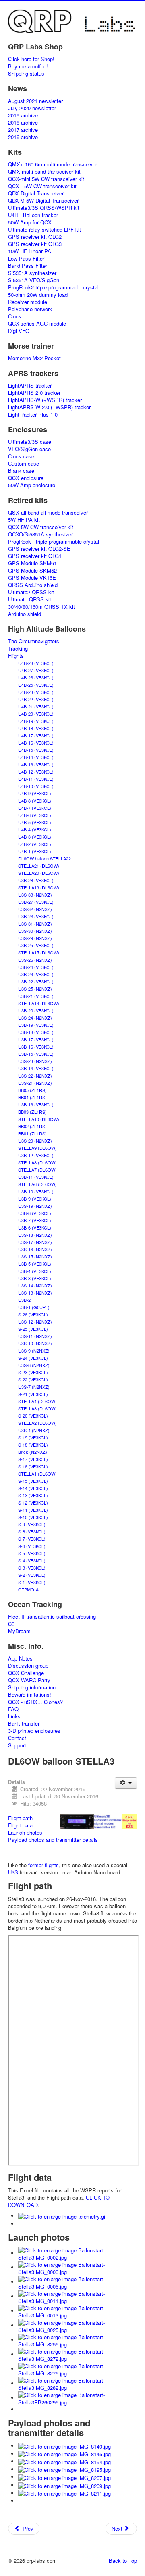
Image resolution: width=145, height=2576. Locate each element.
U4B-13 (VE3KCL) (36, 764)
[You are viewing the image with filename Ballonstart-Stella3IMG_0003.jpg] (78, 2267)
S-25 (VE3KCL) (33, 1329)
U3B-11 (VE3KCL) (36, 1177)
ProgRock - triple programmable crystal (54, 542)
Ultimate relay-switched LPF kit (45, 230)
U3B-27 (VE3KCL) (36, 902)
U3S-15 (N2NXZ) (35, 1256)
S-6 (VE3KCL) (32, 1546)
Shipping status (26, 74)
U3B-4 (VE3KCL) (35, 1271)
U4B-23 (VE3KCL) (36, 692)
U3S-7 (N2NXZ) (34, 1387)
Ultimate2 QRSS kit (31, 592)
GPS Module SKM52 (32, 571)
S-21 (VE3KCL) (33, 1394)
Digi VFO (19, 331)
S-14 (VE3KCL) (33, 1488)
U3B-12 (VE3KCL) (36, 1155)
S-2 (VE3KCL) (32, 1575)
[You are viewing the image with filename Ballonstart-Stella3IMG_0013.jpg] (78, 2311)
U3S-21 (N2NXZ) (35, 1083)
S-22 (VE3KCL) (33, 1379)
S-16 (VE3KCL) (33, 1466)
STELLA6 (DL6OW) (37, 1184)
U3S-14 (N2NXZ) (35, 1285)
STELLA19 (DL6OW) (39, 887)
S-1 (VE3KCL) (32, 1582)
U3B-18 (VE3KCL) (36, 1032)
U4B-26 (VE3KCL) (36, 677)
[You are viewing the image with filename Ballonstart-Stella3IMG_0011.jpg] (78, 2296)
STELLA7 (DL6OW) (37, 1170)
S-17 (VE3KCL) (33, 1459)
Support (17, 1745)
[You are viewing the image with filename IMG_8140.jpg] (64, 2446)
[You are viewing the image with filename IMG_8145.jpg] (64, 2454)
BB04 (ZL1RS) (32, 1097)
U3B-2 (24, 1300)
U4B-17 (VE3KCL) (36, 735)
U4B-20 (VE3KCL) (36, 714)
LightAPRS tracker (30, 386)
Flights (16, 656)
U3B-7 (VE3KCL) (35, 1220)
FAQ (13, 1709)
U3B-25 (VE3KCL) (36, 945)
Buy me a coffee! (28, 66)
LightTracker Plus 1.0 (33, 415)
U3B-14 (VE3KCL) (36, 1068)
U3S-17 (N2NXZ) (35, 1242)
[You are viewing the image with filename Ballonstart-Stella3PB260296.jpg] (78, 2398)
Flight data (20, 1825)
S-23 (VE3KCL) (33, 1372)
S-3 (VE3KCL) (32, 1568)
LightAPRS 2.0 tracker (34, 393)
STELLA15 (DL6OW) (39, 952)
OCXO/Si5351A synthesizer (40, 534)
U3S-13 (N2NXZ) (35, 1293)
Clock (15, 316)
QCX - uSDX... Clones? (35, 1702)
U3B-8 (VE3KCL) (35, 1213)
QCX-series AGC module (37, 324)
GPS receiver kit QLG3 (35, 244)
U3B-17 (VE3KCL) (36, 1039)
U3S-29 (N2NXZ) (35, 938)
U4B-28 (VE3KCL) (36, 663)
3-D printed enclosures (34, 1731)
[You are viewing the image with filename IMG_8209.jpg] (64, 2485)
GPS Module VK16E (32, 578)
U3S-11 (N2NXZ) (35, 1336)
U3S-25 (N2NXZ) (35, 989)
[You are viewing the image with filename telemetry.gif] (62, 2216)
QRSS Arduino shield (33, 585)
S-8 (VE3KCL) (32, 1531)
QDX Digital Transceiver (36, 193)
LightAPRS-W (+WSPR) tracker (45, 400)
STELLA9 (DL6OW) (37, 1148)
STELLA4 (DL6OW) (37, 1401)
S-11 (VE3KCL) (33, 1510)
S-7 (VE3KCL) (32, 1539)
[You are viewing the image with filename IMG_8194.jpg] (64, 2461)
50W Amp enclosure (32, 485)
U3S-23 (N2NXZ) (35, 1061)
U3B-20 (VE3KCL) (36, 1010)
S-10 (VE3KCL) (33, 1517)
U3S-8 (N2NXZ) (34, 1365)
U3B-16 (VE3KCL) (36, 1047)
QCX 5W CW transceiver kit (41, 527)
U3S (13, 1872)
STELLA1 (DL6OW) (37, 1474)
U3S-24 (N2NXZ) (35, 1018)
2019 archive (23, 115)
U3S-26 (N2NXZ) (35, 960)
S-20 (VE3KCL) (33, 1416)
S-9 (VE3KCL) (32, 1524)
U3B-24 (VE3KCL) (36, 967)
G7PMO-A (28, 1589)
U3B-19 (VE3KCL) (36, 1025)
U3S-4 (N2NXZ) (34, 1430)
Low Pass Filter (26, 259)
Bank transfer (24, 1724)
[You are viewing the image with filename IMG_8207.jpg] (64, 2477)
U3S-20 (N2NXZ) (35, 1141)
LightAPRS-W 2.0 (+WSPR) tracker (49, 407)
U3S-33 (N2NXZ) (35, 895)
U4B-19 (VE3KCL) (36, 721)
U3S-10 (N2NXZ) (35, 1343)
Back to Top (123, 2561)
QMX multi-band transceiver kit (44, 172)
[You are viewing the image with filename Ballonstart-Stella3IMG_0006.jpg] (78, 2282)
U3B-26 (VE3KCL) (36, 916)
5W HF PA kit (24, 520)
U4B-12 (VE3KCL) (36, 772)
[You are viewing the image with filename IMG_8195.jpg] (64, 2469)
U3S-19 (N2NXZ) (35, 1206)
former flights (43, 1865)
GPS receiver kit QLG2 (35, 237)
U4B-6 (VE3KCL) (35, 815)
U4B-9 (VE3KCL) (35, 793)
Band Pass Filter (28, 266)
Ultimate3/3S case (30, 442)
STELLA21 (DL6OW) (39, 866)
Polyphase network (30, 309)
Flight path (20, 1818)
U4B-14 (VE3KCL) (36, 757)
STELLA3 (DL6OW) (37, 1408)
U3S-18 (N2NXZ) (35, 1235)
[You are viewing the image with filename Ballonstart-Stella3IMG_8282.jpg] (78, 2383)
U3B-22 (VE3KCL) (36, 981)
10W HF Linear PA (30, 251)
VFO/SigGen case (29, 449)
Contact (17, 1738)
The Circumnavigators (34, 641)
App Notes (20, 1658)
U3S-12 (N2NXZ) (35, 1322)
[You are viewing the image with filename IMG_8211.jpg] (64, 2493)
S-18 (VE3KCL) (33, 1445)
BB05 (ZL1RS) (32, 1090)
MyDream (19, 1631)
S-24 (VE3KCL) (33, 1358)
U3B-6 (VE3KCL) (35, 1227)
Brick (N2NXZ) (33, 1452)
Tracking (18, 649)
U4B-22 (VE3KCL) (36, 699)
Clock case (21, 456)
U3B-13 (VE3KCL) (36, 1104)
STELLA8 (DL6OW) (37, 1162)
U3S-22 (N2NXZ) (35, 1076)
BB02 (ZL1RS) (32, 1126)
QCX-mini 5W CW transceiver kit (46, 179)
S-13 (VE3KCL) (33, 1495)
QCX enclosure (26, 478)
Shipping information (32, 1687)
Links (14, 1716)
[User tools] (126, 1783)
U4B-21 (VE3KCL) (36, 706)
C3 (11, 1624)
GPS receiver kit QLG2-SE (39, 549)
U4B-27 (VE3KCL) (36, 670)
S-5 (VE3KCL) (32, 1553)
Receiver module (28, 302)
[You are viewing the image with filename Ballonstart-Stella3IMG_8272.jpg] (78, 2354)
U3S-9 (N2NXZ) (34, 1351)
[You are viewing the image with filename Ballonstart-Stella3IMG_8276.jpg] (78, 2369)
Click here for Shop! (31, 59)
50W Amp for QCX (30, 222)
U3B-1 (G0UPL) (34, 1307)
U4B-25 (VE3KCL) (36, 685)
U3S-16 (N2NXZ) (35, 1249)
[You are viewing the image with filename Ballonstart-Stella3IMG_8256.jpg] (78, 2340)
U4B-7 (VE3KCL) (35, 808)
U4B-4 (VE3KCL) (35, 829)
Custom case (24, 464)
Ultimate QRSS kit (30, 599)
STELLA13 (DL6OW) (39, 1003)
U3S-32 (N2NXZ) (35, 909)
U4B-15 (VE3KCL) (36, 750)
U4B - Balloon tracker (33, 215)
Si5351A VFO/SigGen (34, 280)
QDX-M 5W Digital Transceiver (43, 201)
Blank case (21, 471)
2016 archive (23, 137)
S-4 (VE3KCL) (32, 1560)
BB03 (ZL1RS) (32, 1112)
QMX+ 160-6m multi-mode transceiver (53, 164)
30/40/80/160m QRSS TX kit (41, 607)
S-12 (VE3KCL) (33, 1502)
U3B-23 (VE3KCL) (36, 974)
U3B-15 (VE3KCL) (36, 1054)
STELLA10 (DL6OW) (39, 1119)
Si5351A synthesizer (32, 273)
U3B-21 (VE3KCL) (36, 996)
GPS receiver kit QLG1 (35, 556)
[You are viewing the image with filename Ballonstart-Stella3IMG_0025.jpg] (78, 2325)
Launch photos (25, 1832)
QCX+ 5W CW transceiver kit (42, 186)
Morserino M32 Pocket (34, 358)
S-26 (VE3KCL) (33, 1314)
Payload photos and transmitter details (53, 1840)
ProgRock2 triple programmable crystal (53, 287)
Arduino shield (25, 614)
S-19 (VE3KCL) (33, 1437)
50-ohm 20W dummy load (38, 295)
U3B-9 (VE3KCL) (35, 1199)
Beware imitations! (30, 1695)
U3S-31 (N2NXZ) (35, 924)
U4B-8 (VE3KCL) (35, 801)
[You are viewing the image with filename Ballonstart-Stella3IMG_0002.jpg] (78, 2253)
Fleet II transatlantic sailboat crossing (52, 1617)
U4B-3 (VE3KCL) (35, 837)
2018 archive (23, 123)
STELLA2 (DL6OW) (37, 1423)
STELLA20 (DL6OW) (39, 873)
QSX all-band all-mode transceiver (48, 513)
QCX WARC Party (29, 1680)
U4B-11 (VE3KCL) (36, 779)
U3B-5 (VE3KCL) (35, 1264)
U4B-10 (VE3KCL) (36, 786)
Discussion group (28, 1666)
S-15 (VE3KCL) (33, 1481)
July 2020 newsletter (32, 108)
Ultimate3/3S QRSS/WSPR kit (44, 208)
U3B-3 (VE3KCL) (35, 1278)
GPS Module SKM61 (32, 563)
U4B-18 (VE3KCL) (36, 728)
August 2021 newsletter (35, 101)
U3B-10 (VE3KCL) (36, 1191)
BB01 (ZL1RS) (32, 1133)
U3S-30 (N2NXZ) (35, 931)
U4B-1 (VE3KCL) (35, 851)
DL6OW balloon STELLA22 (45, 858)
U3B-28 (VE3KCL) (36, 880)
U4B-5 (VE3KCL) (35, 822)
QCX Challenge (26, 1673)
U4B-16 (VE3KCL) (36, 743)
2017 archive (23, 130)
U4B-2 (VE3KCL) (35, 844)
